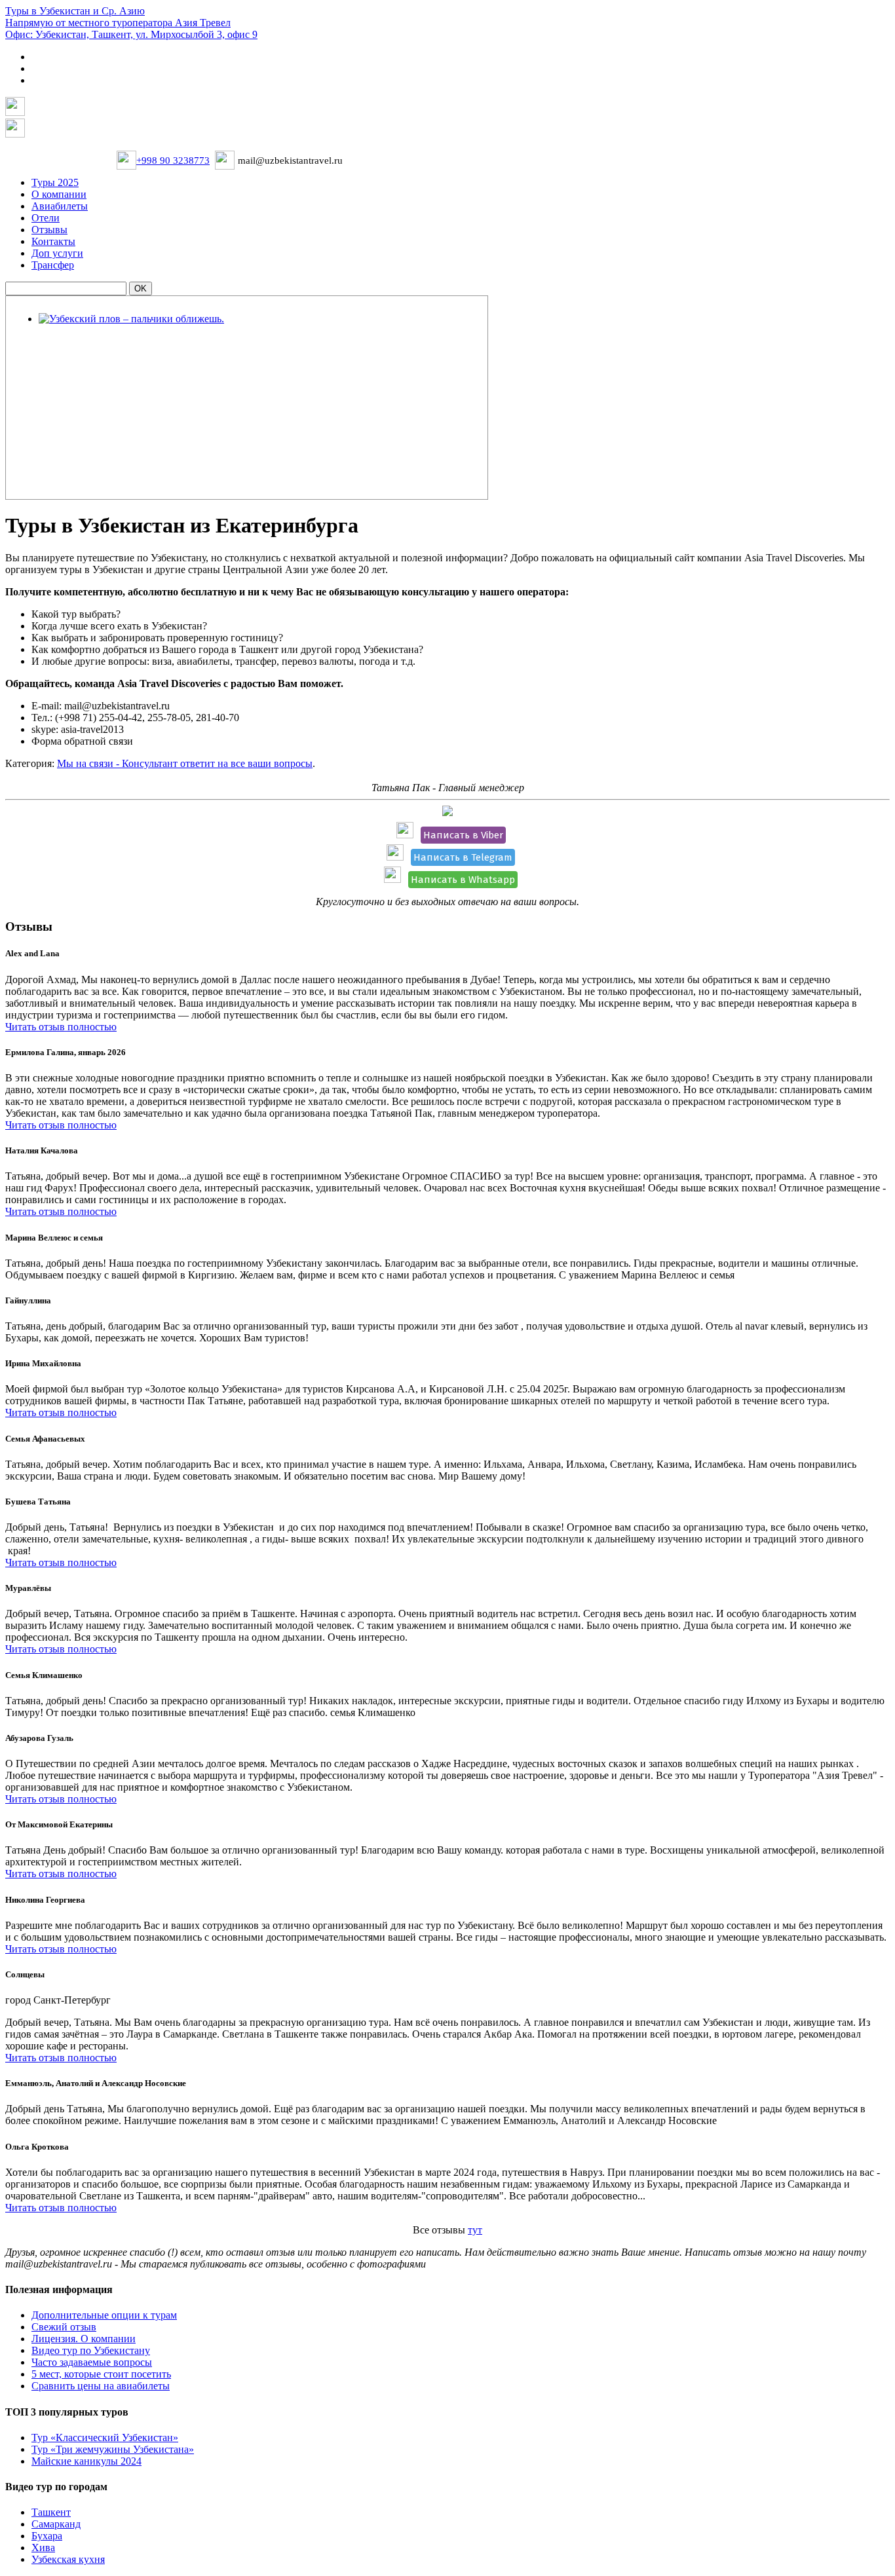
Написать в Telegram (463, 857)
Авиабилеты (60, 206)
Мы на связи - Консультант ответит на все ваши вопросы (185, 763)
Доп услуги (57, 253)
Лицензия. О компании (84, 2339)
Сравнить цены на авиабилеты (101, 2386)
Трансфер (53, 265)
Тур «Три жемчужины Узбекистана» (113, 2449)
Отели (46, 218)
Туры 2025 (55, 182)
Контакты (53, 241)
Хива (43, 2548)
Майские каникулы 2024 (86, 2461)
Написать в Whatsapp (463, 880)
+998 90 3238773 (173, 160)
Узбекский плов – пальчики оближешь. (129, 337)
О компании (59, 194)
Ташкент (51, 2512)
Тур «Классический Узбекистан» (105, 2437)
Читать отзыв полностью (61, 1027)
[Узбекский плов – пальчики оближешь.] (131, 319)
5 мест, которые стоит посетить (101, 2374)
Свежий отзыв (64, 2327)
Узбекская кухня (68, 2559)
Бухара (47, 2536)
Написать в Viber (463, 835)
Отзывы (49, 230)
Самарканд (56, 2524)
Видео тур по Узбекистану (91, 2350)
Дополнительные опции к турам (104, 2315)
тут (475, 2230)
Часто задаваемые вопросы (92, 2362)
